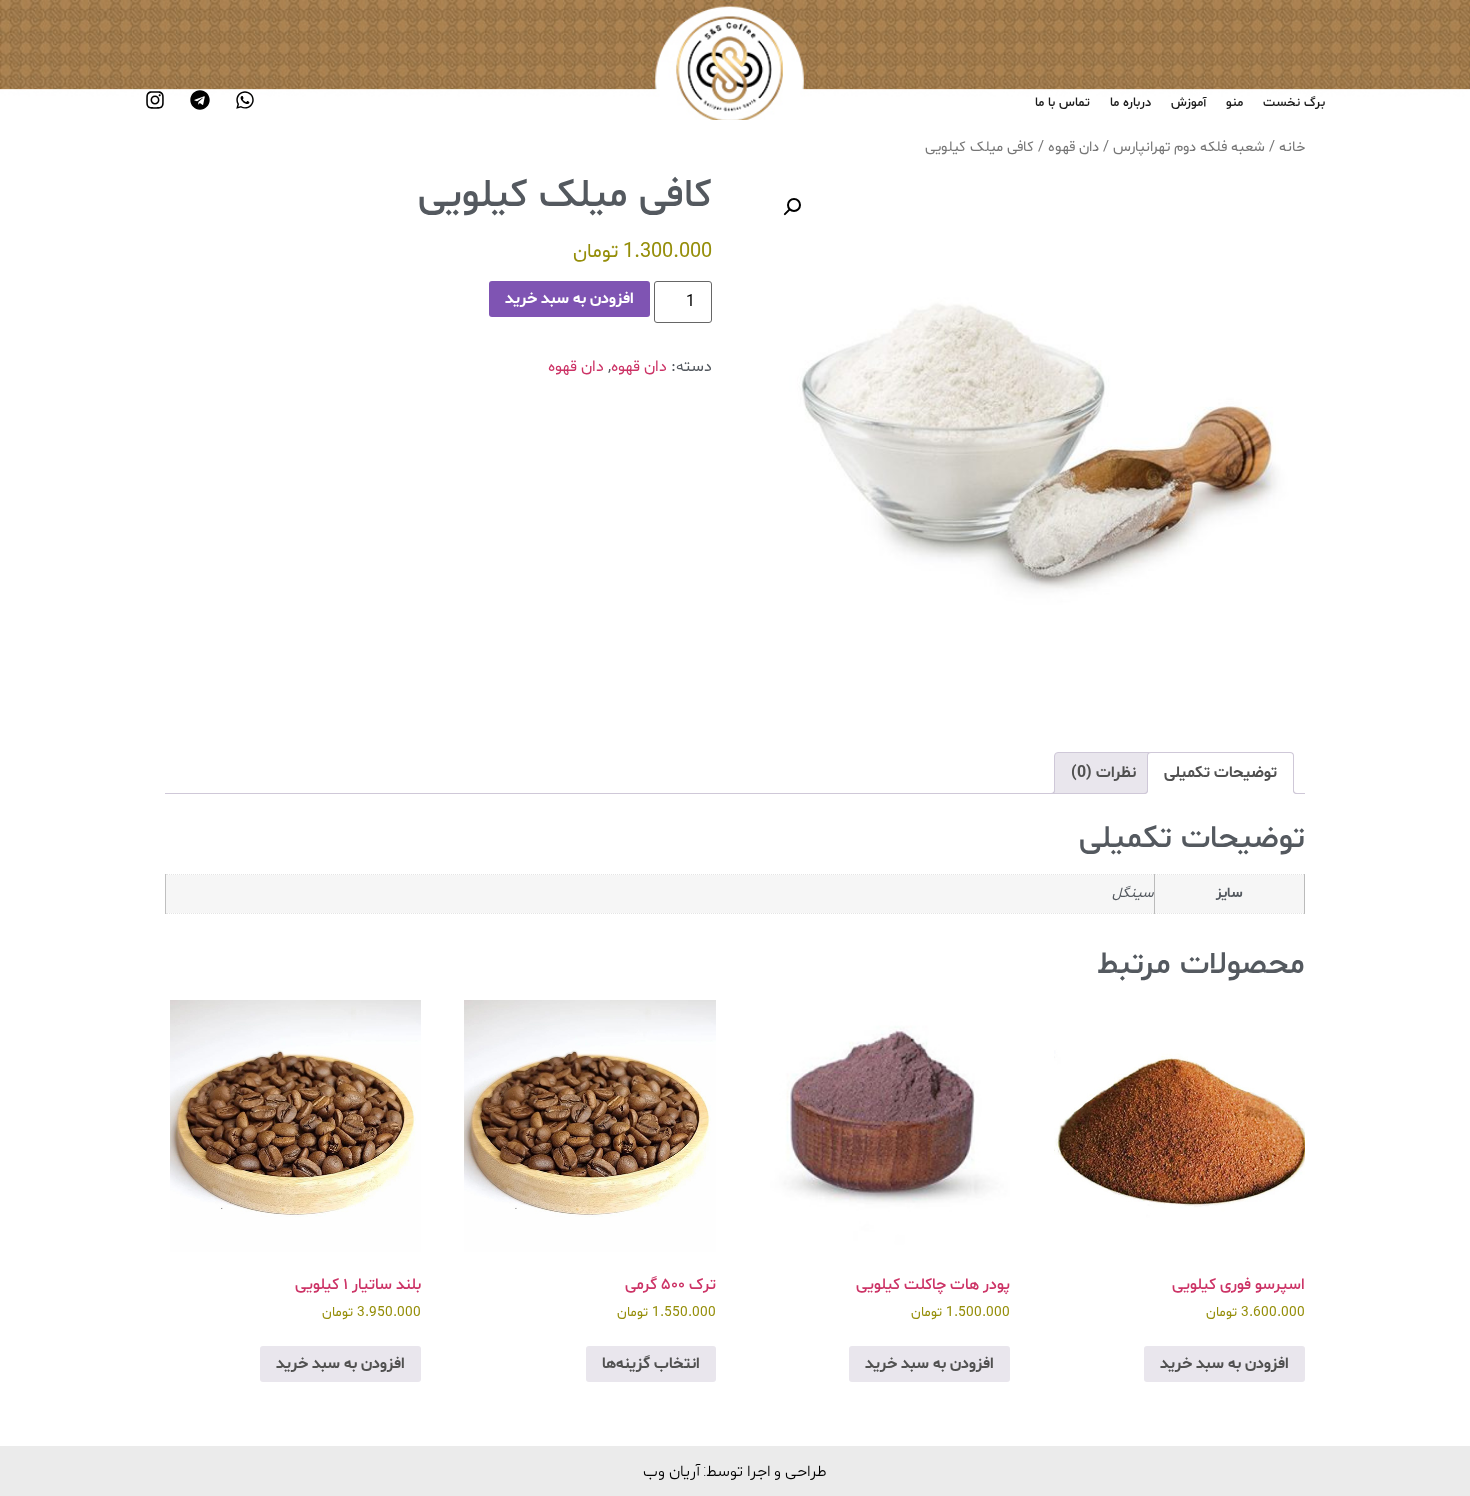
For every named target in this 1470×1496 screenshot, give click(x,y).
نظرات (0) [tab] (1103, 773)
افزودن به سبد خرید (569, 299)
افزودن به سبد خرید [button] (1224, 1364)
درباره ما (1130, 103)
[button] (792, 207)
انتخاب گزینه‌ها (651, 1364)
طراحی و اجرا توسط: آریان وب (735, 1470)
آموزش (1188, 103)
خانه (1292, 147)
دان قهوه (1073, 147)
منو (1234, 103)
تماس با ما (1062, 103)
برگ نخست (1294, 103)
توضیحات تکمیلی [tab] (1220, 773)
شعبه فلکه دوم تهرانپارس (1189, 147)
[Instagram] (155, 100)
